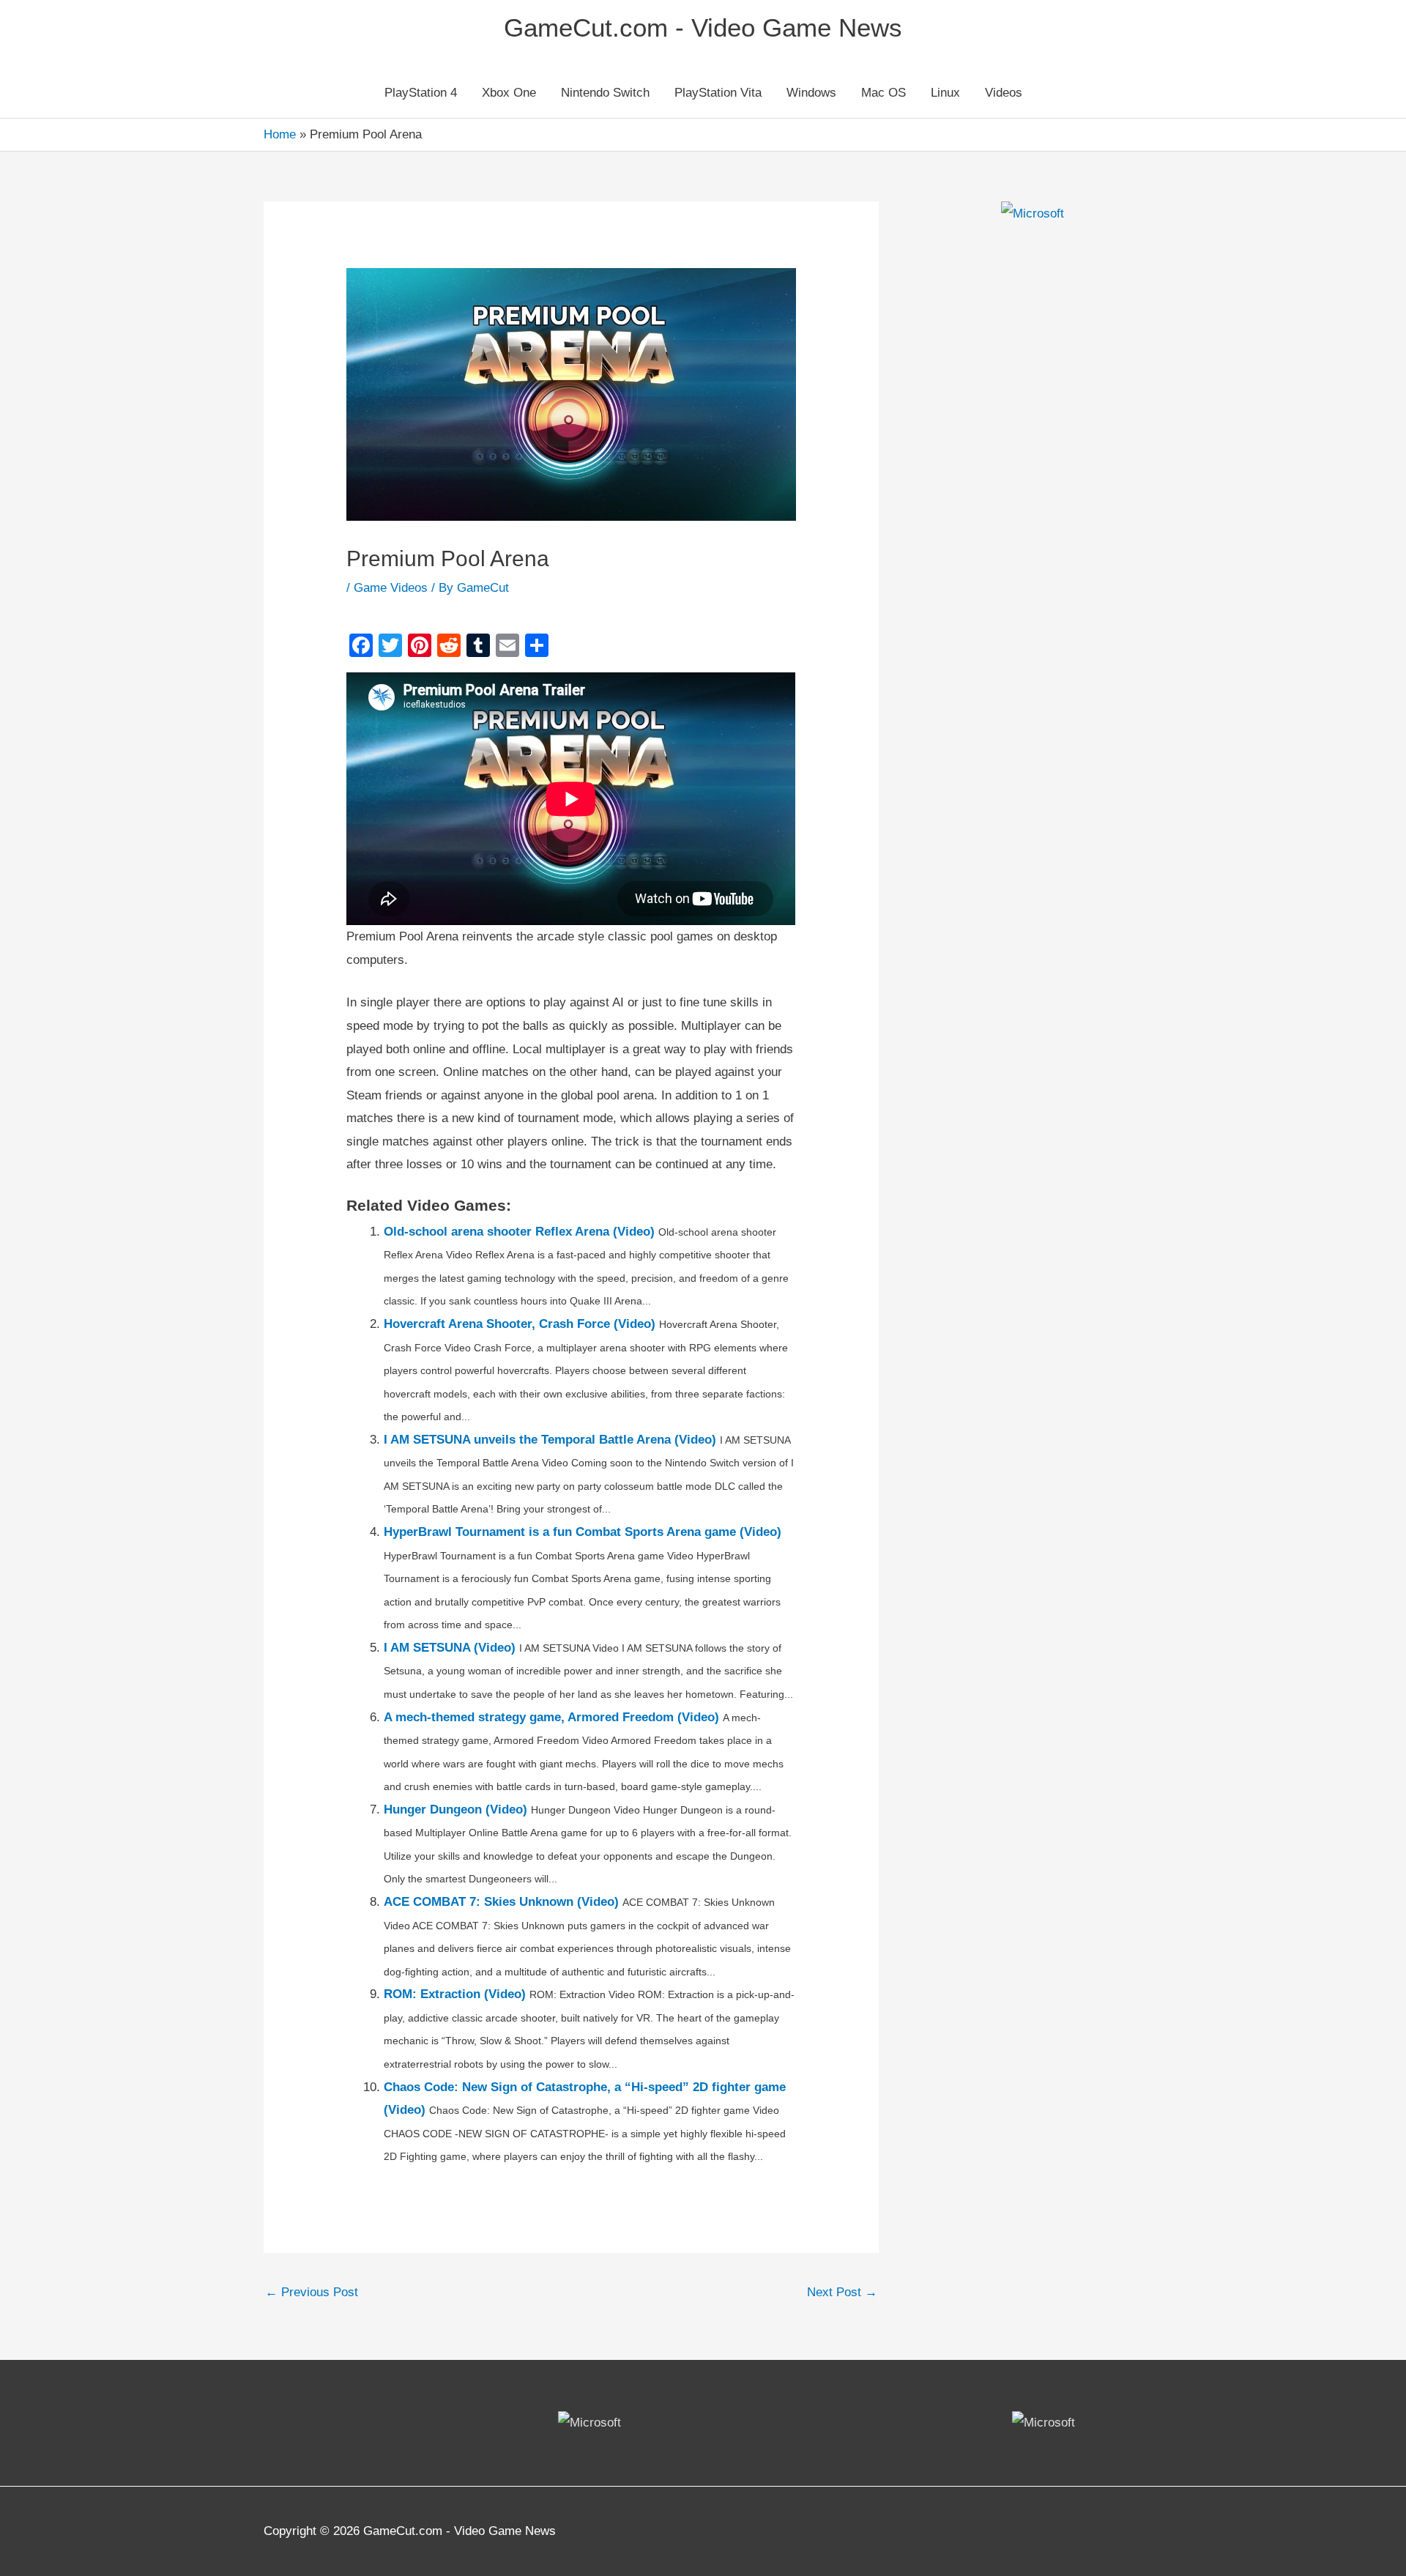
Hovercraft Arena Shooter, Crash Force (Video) (520, 1324)
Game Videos (391, 588)
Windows (811, 93)
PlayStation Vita (718, 93)
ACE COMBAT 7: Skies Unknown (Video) (501, 1902)
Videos (1004, 93)
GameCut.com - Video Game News (703, 27)
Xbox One (509, 93)
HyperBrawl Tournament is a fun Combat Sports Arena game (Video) (583, 1532)
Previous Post (312, 2292)
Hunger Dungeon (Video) (455, 1809)
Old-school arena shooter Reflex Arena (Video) (519, 1232)
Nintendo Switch (605, 93)
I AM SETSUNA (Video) (450, 1648)
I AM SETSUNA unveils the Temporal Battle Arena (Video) (550, 1440)
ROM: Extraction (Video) (455, 1994)
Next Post (842, 2292)
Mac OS (884, 93)
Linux (945, 93)
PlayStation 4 (421, 93)
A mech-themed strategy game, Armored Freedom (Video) (551, 1717)
